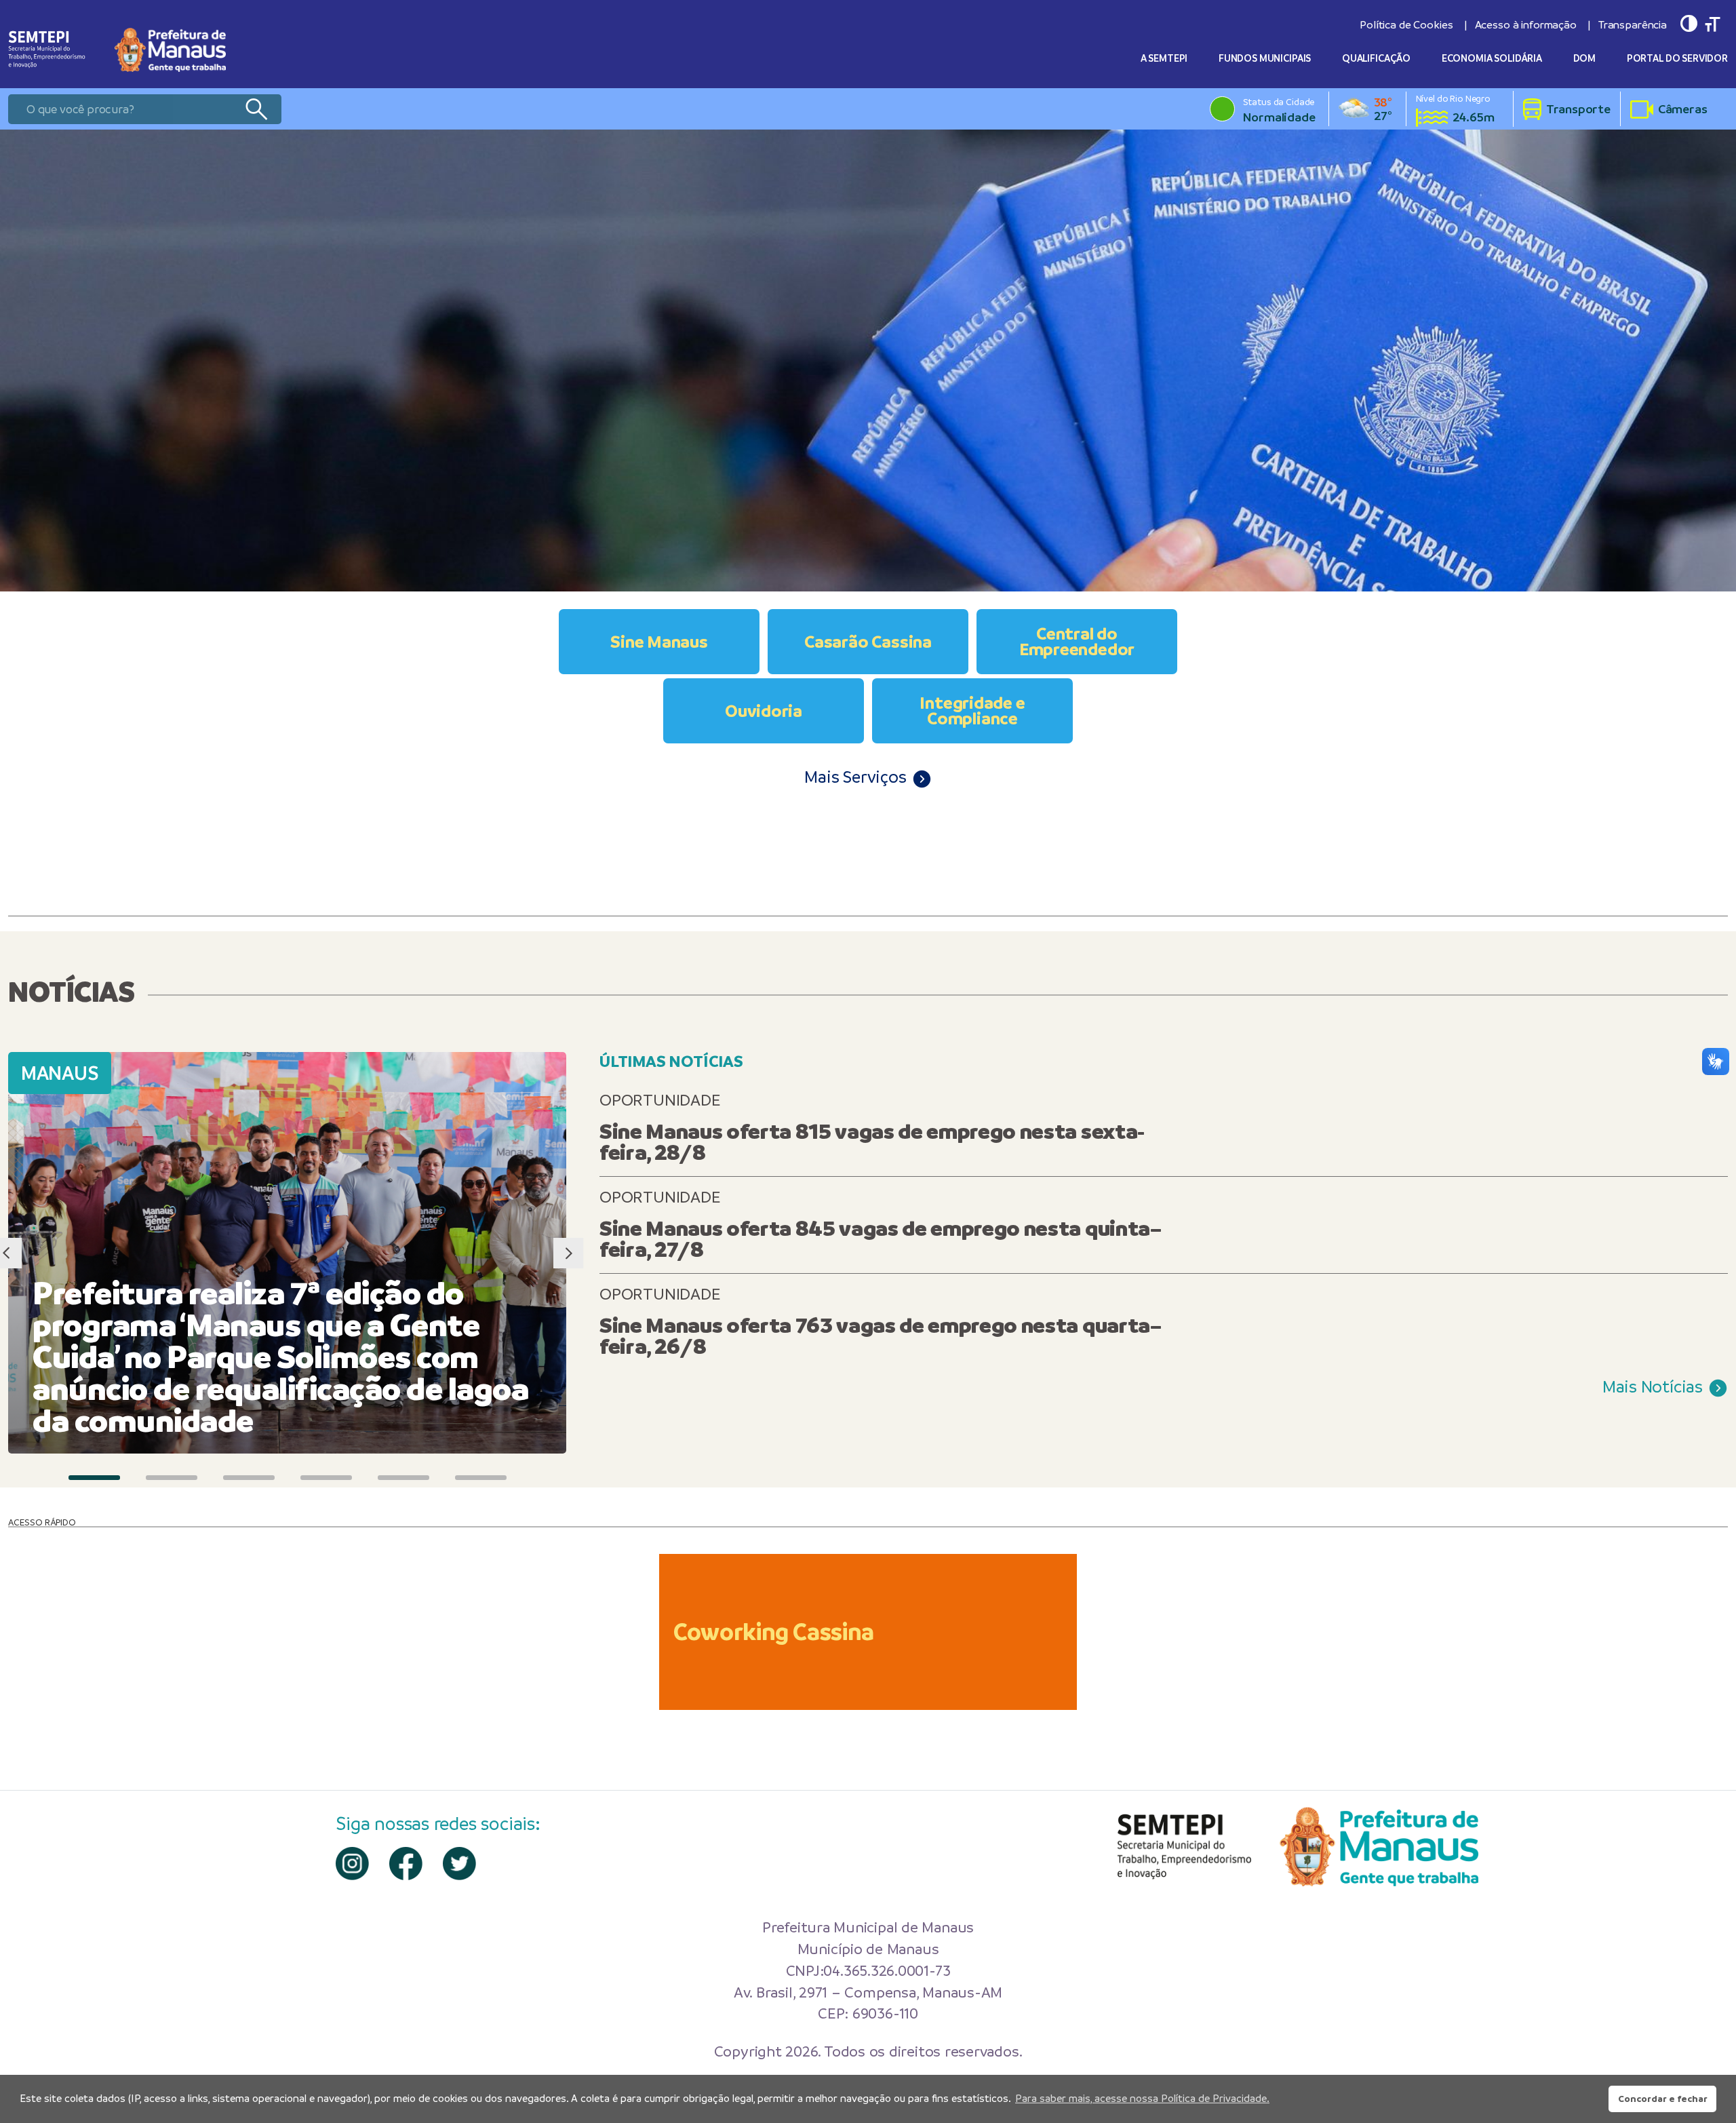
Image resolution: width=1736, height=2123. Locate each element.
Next (568, 1253)
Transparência (1633, 25)
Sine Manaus (659, 642)
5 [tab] (403, 1478)
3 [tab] (249, 1478)
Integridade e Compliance (972, 710)
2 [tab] (172, 1478)
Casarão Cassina (868, 642)
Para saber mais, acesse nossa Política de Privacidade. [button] (1142, 2098)
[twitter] (459, 1864)
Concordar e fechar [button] (1663, 2099)
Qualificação (1376, 58)
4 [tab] (326, 1478)
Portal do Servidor (1677, 58)
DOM (1585, 58)
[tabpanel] (868, 361)
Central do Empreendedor (1077, 641)
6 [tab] (481, 1478)
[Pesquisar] (256, 109)
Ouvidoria (764, 711)
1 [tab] (94, 1478)
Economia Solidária (1492, 58)
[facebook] (406, 1864)
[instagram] (352, 1864)
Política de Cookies (1406, 25)
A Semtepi (1164, 58)
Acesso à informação (1526, 25)
